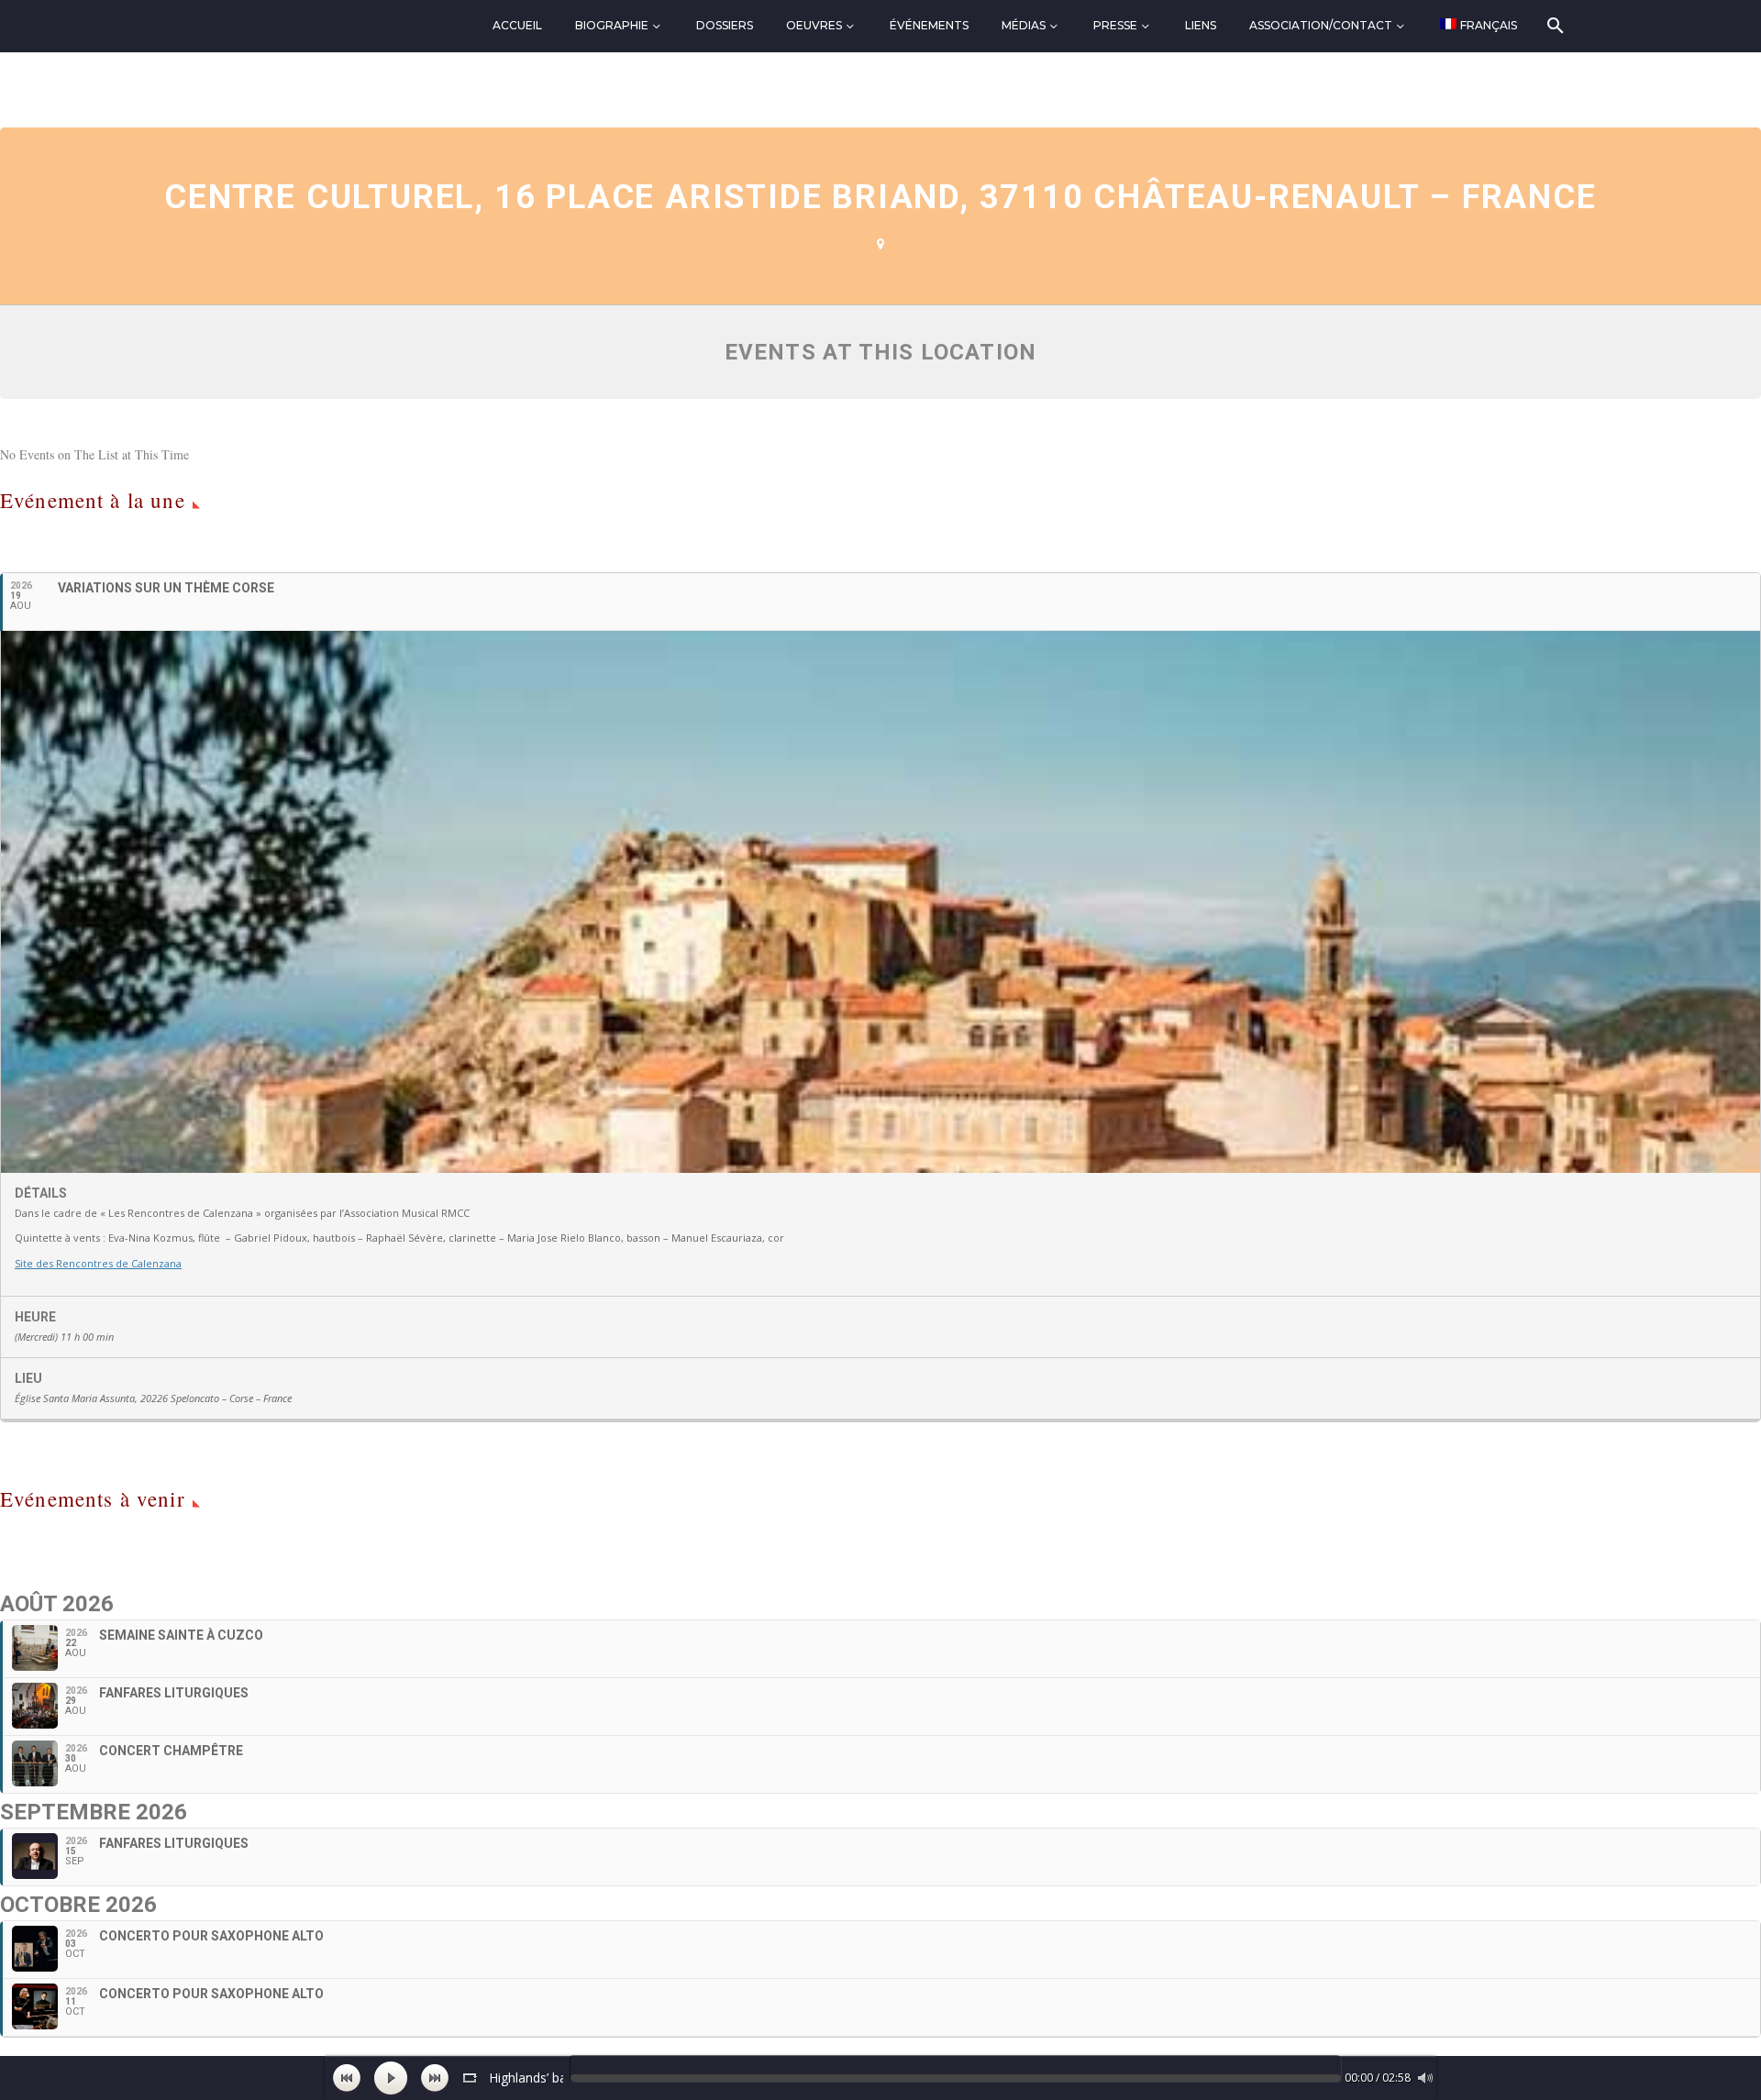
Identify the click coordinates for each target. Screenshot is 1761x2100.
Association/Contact (1321, 25)
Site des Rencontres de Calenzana (98, 1263)
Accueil (517, 25)
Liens (1201, 25)
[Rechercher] (1554, 26)
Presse (1115, 25)
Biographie (612, 25)
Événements (929, 25)
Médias (1024, 25)
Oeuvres (814, 25)
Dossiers (725, 25)
